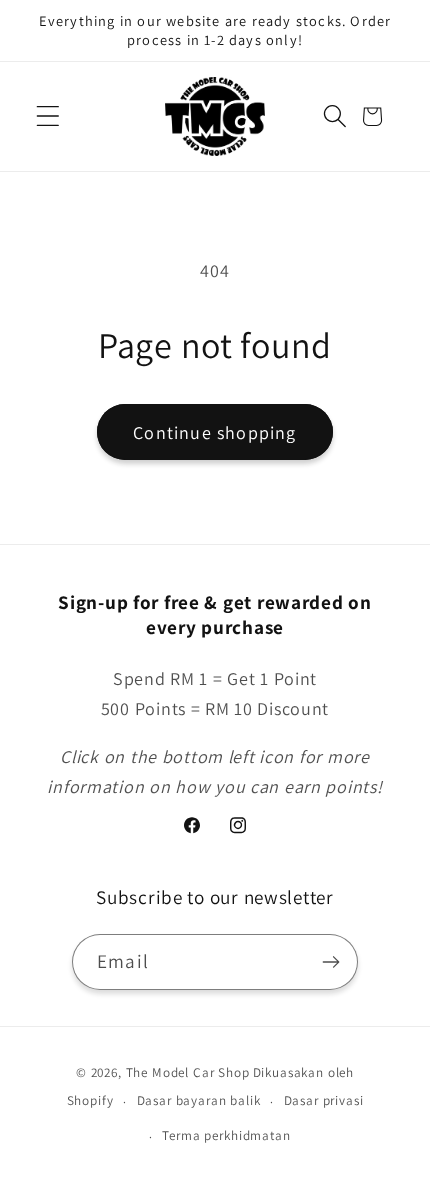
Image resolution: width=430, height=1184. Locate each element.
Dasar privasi (324, 1100)
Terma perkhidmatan (226, 1135)
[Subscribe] (330, 962)
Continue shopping (214, 432)
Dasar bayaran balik (199, 1100)
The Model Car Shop (188, 1072)
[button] (48, 116)
